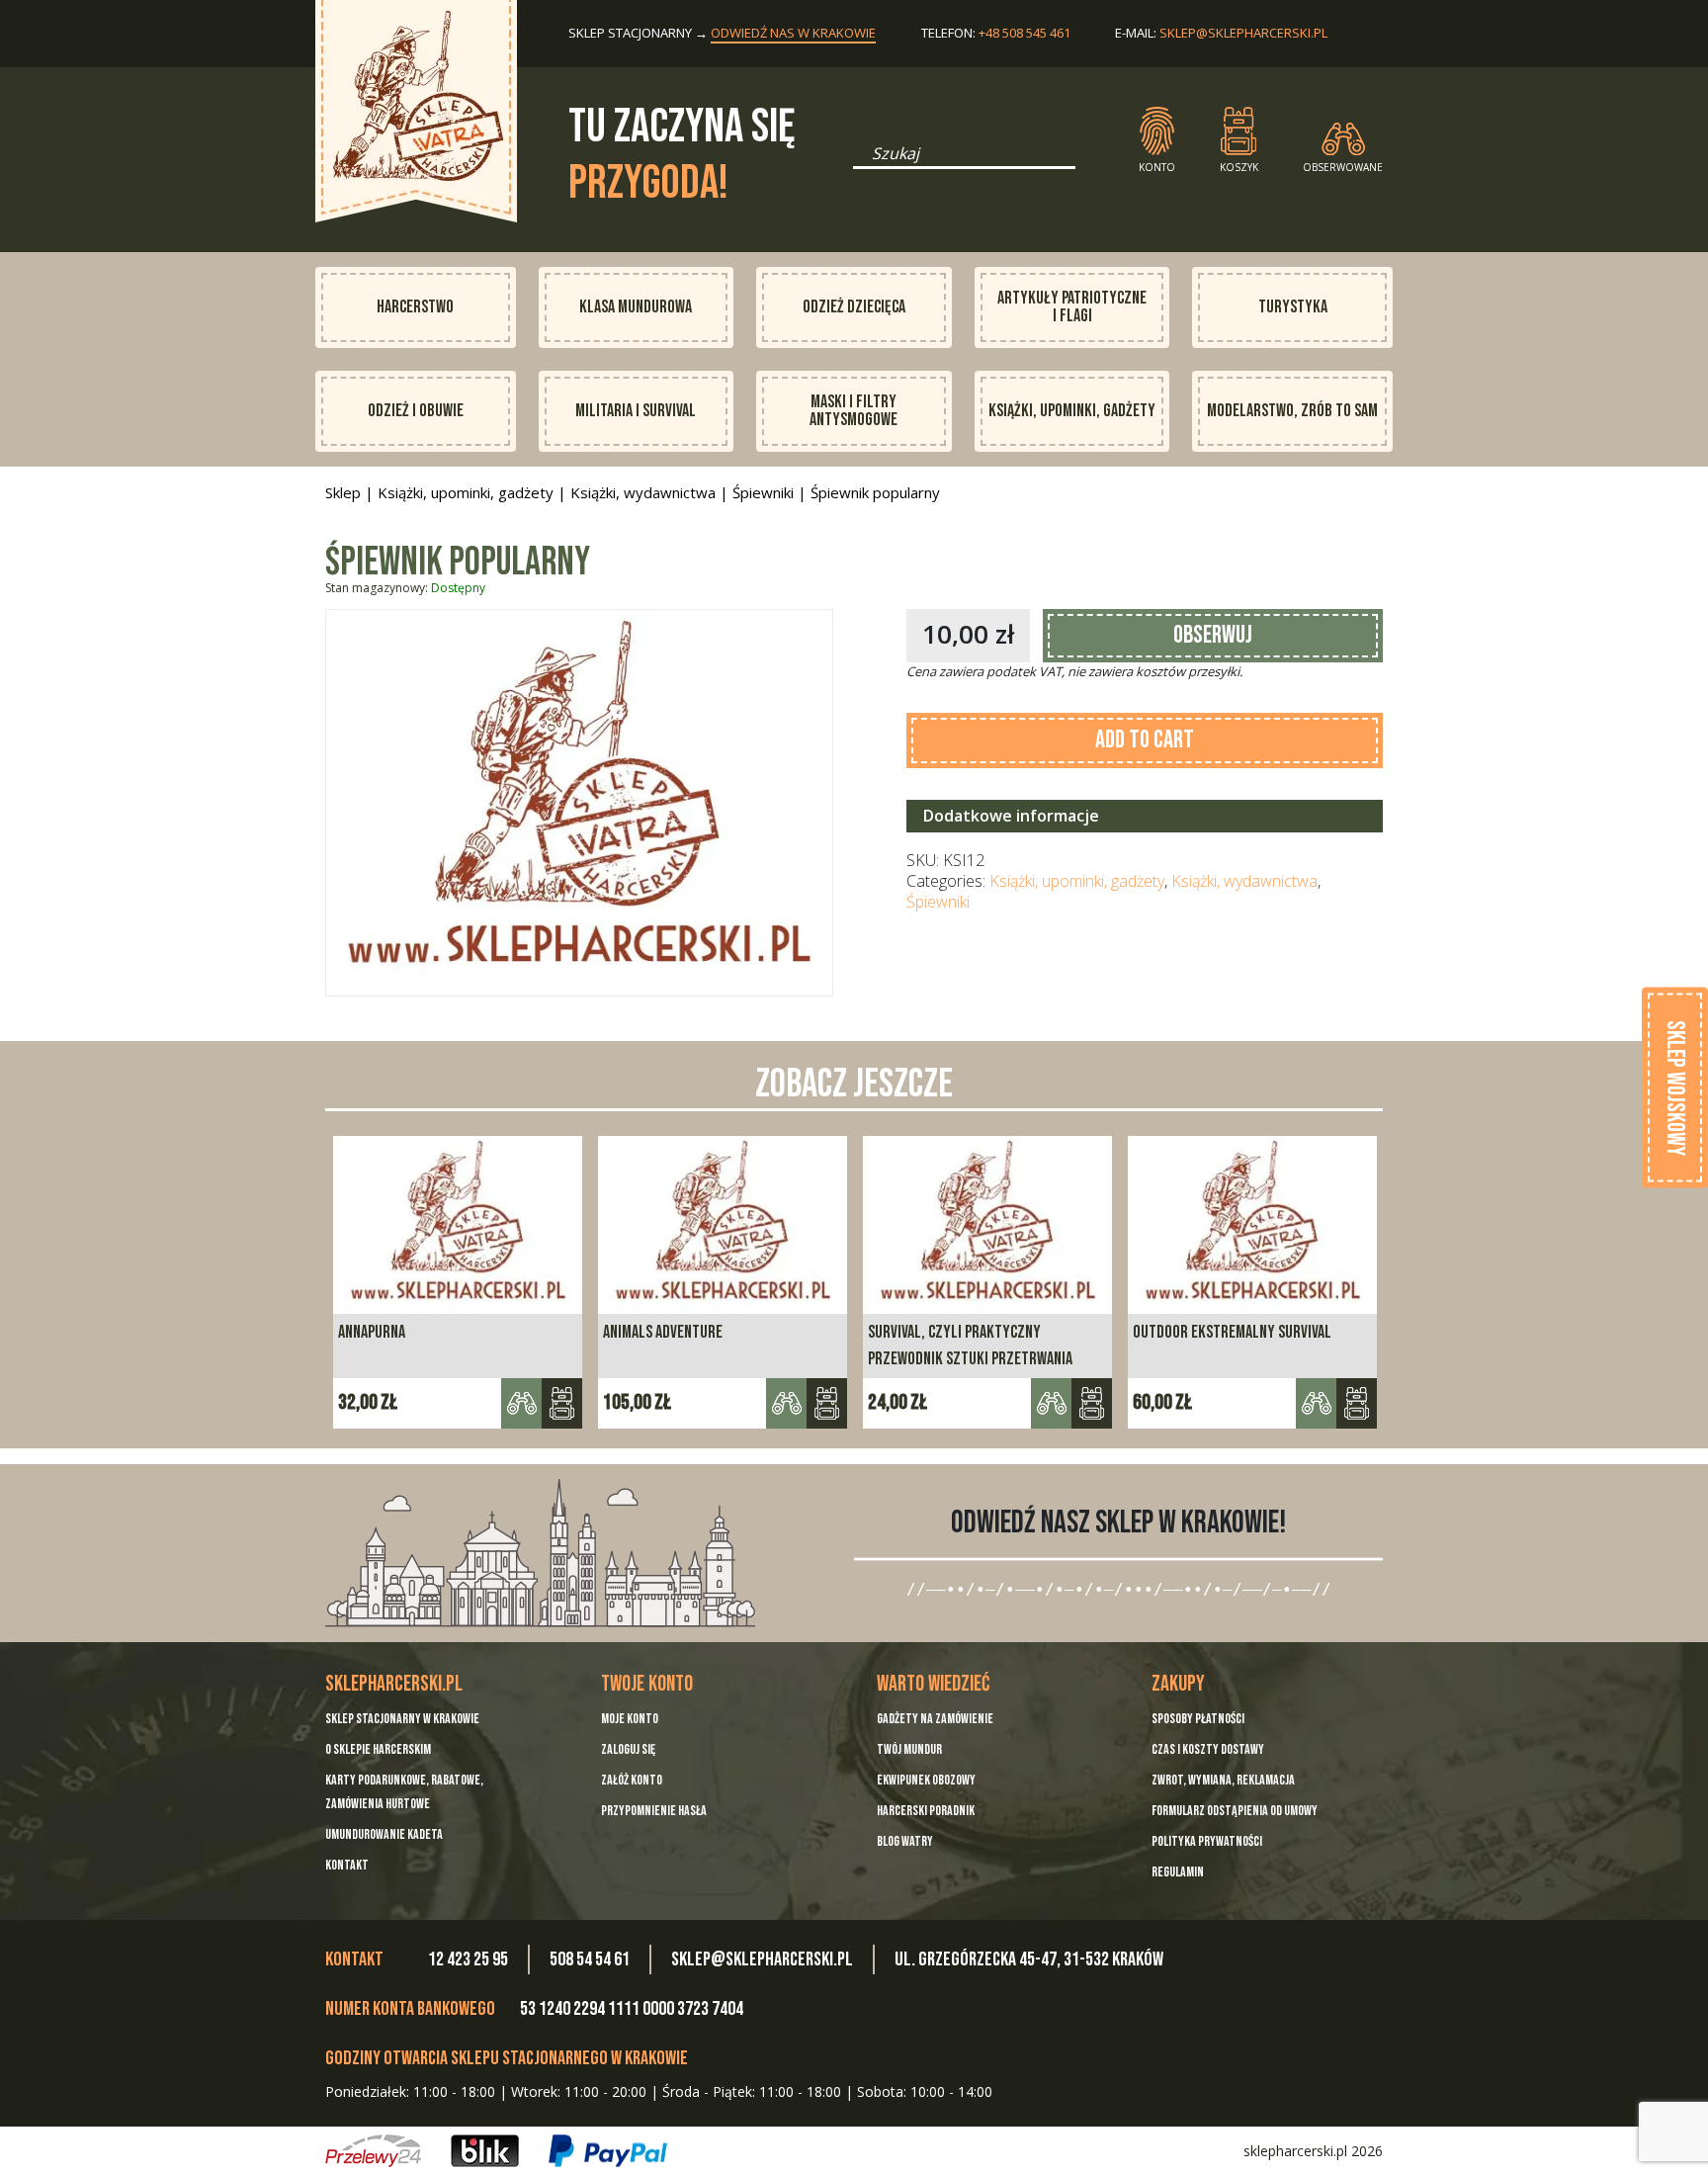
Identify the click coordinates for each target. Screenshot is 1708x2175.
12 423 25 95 (468, 1959)
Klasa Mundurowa (636, 307)
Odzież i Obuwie (416, 411)
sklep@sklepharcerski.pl (1243, 33)
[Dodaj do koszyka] (562, 1403)
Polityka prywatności (1207, 1841)
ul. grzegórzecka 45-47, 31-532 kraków (1029, 1959)
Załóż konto (632, 1780)
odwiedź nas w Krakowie (793, 33)
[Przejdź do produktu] (1092, 1403)
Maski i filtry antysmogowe (854, 411)
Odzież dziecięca (854, 307)
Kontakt (347, 1865)
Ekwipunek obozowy (926, 1780)
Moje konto (630, 1719)
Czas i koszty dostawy (1208, 1749)
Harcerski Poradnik (926, 1811)
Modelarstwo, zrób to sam (1292, 411)
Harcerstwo (415, 307)
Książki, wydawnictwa (643, 492)
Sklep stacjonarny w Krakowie (402, 1719)
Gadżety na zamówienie (935, 1719)
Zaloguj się (628, 1749)
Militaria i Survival (636, 411)
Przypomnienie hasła (654, 1811)
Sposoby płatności (1198, 1719)
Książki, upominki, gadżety (1072, 411)
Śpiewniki (763, 492)
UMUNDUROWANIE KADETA (384, 1834)
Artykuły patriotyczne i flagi (1072, 307)
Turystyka (1293, 307)
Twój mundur (909, 1749)
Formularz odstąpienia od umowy (1235, 1811)
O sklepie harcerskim (378, 1749)
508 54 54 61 (590, 1959)
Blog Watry (905, 1841)
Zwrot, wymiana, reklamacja (1223, 1780)
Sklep (343, 492)
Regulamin (1178, 1872)
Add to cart (1145, 740)
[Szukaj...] (859, 160)
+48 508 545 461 (1025, 33)
